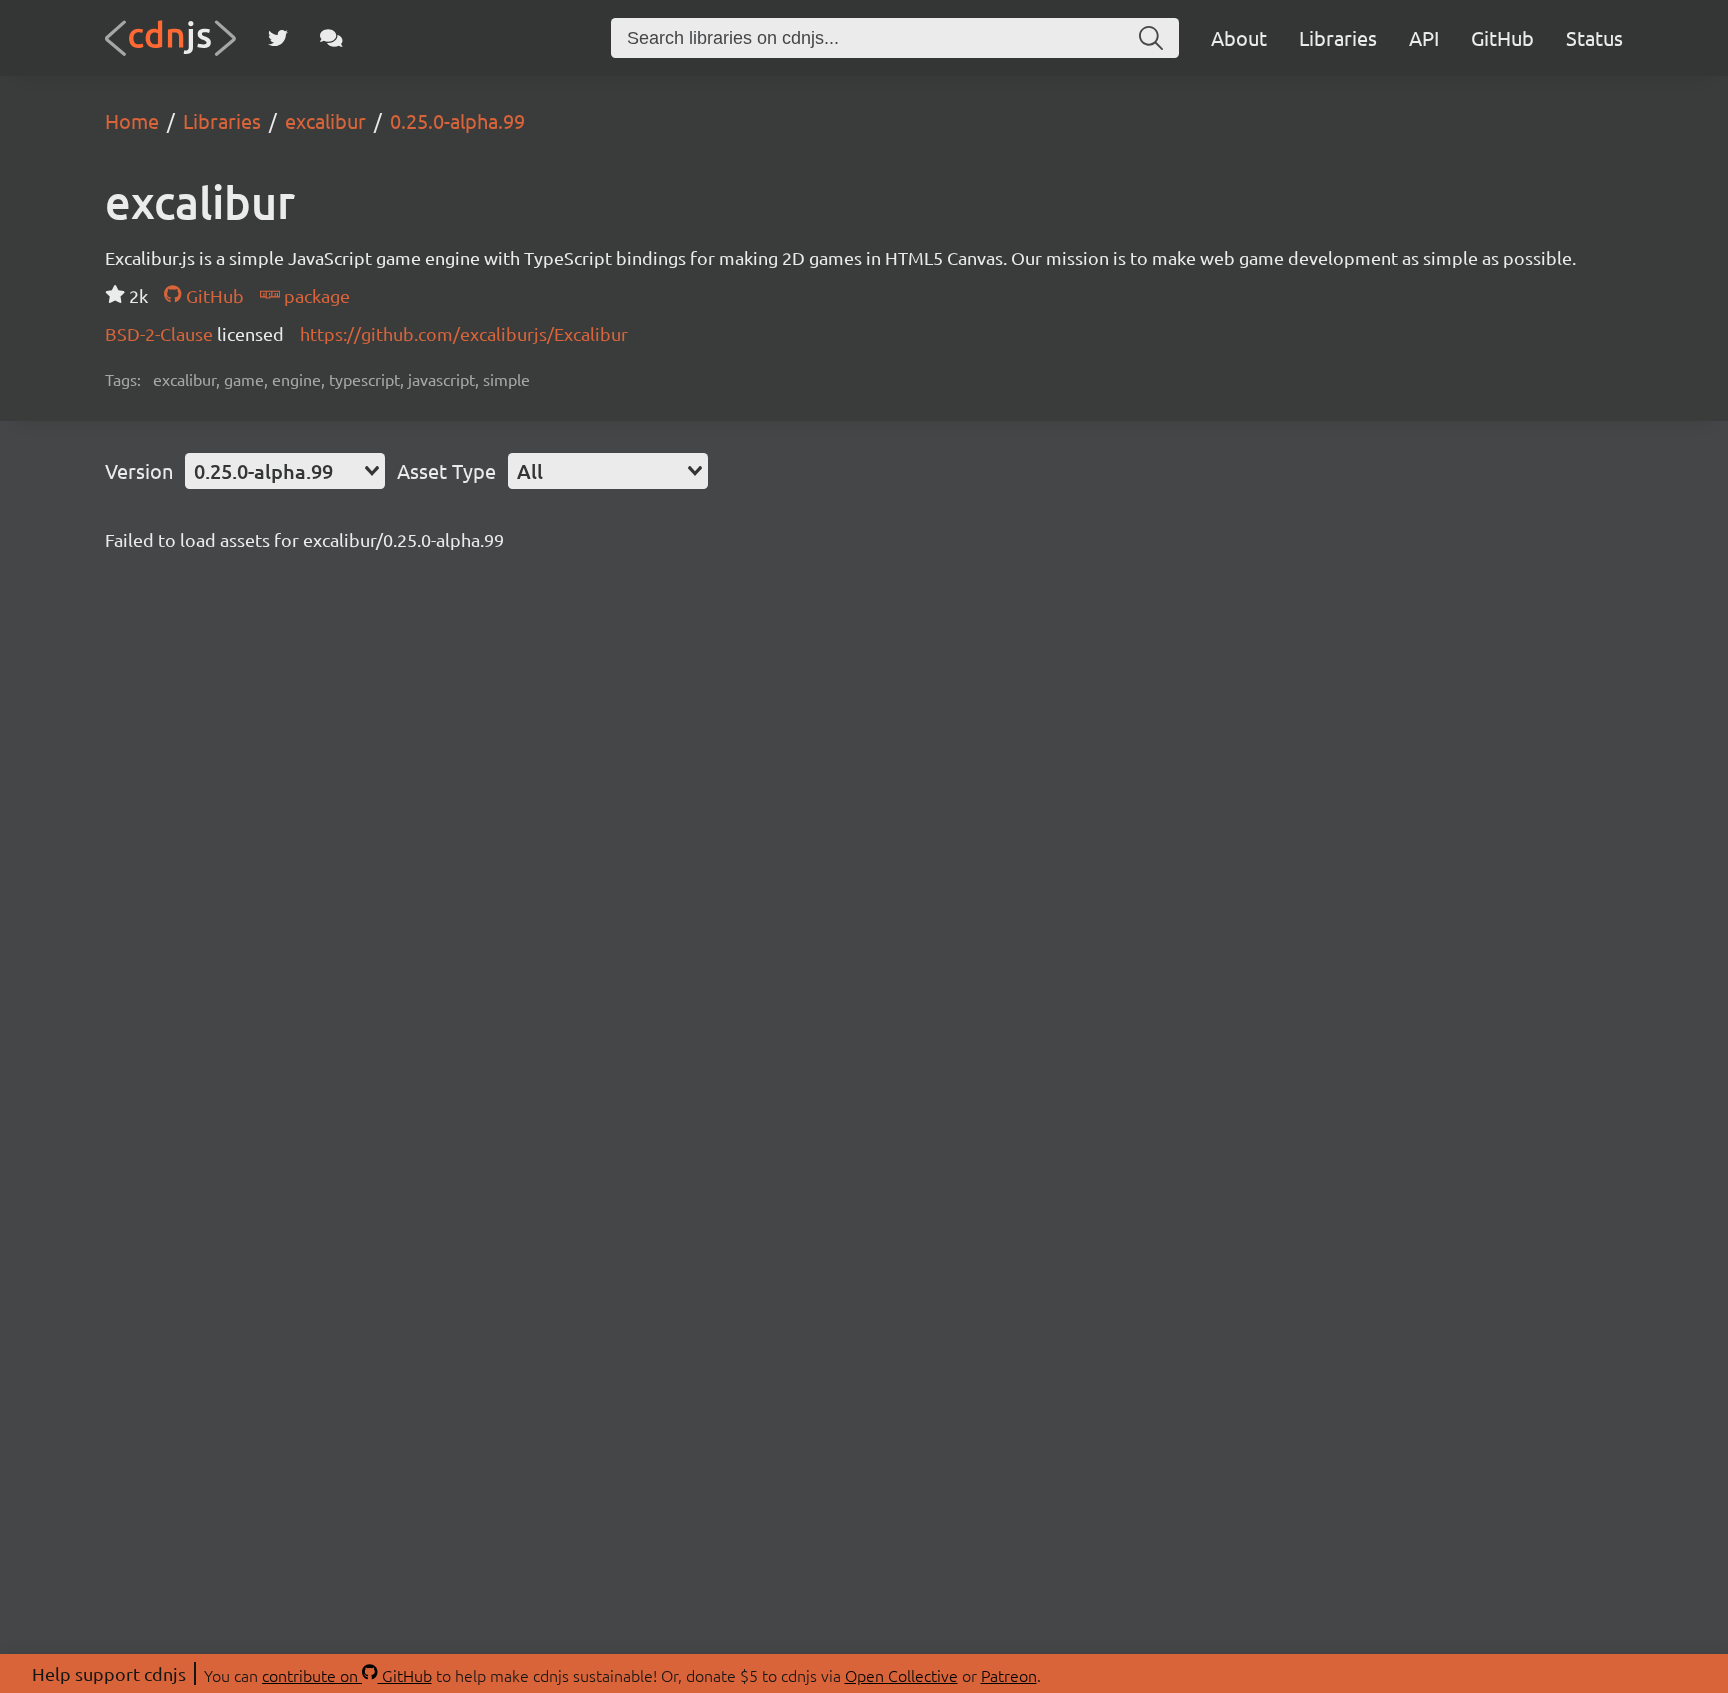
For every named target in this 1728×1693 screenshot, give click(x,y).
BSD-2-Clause (161, 333)
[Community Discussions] (331, 38)
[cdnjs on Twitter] (278, 38)
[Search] (1151, 38)
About (1239, 37)
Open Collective (901, 1675)
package (315, 295)
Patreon (1009, 1675)
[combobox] (285, 471)
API (1424, 37)
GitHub (1502, 37)
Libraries (1338, 37)
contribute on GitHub (347, 1675)
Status (1594, 37)
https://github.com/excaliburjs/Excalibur (464, 333)
